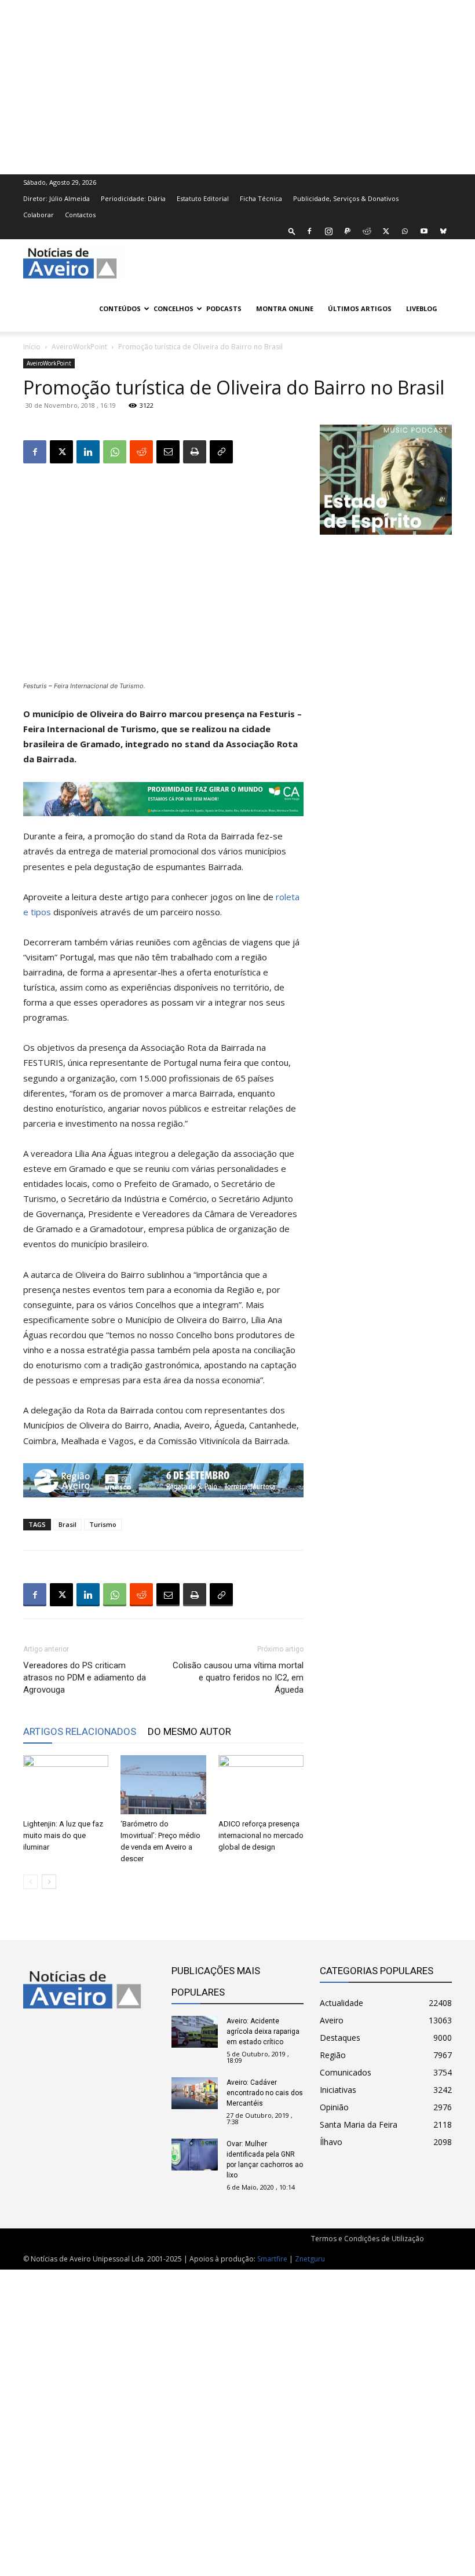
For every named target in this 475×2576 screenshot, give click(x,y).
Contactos (80, 215)
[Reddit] (367, 231)
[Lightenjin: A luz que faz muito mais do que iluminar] (66, 1784)
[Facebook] (309, 231)
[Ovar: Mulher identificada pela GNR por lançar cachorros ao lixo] (195, 2155)
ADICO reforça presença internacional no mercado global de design (261, 1835)
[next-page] (49, 1882)
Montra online (285, 308)
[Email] (168, 452)
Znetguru (310, 2259)
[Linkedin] (88, 452)
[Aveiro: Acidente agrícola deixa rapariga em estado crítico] (195, 2032)
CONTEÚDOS (120, 308)
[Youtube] (424, 231)
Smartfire (272, 2259)
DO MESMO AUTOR (189, 1731)
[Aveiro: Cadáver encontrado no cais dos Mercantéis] (195, 2093)
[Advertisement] (237, 86)
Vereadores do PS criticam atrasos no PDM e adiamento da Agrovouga (85, 1678)
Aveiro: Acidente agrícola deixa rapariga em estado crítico (263, 2031)
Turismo (103, 1524)
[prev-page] (30, 1882)
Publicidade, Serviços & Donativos (346, 198)
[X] (386, 231)
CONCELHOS (173, 308)
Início (32, 347)
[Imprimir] (195, 452)
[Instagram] (328, 231)
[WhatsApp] (405, 231)
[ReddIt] (141, 452)
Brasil (67, 1524)
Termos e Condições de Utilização (368, 2239)
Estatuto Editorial (203, 198)
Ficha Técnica (261, 198)
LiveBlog (422, 308)
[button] (292, 231)
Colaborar (39, 215)
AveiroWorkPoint (79, 347)
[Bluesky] (443, 231)
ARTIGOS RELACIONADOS (80, 1731)
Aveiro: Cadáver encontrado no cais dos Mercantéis (265, 2093)
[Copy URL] (221, 452)
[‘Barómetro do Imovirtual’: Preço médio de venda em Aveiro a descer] (163, 1784)
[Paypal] (348, 231)
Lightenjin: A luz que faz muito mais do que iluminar (63, 1835)
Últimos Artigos (360, 308)
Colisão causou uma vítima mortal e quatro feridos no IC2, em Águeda (238, 1678)
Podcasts (224, 308)
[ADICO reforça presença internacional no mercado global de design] (261, 1784)
